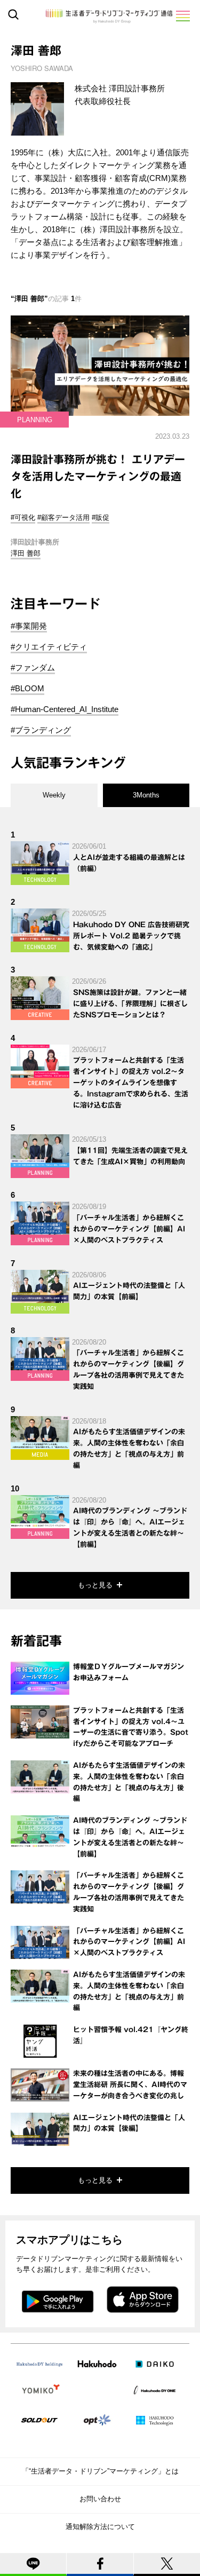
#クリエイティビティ (49, 647)
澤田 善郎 (26, 553)
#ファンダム (33, 667)
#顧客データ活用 (63, 517)
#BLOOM (27, 688)
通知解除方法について (100, 2527)
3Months (146, 795)
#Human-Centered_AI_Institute (65, 709)
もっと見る (95, 1585)
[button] (182, 16)
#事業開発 (29, 626)
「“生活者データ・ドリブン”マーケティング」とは (100, 2471)
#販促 (101, 517)
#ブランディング (41, 730)
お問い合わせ (100, 2499)
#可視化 (23, 517)
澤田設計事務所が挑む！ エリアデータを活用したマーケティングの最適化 (98, 476)
